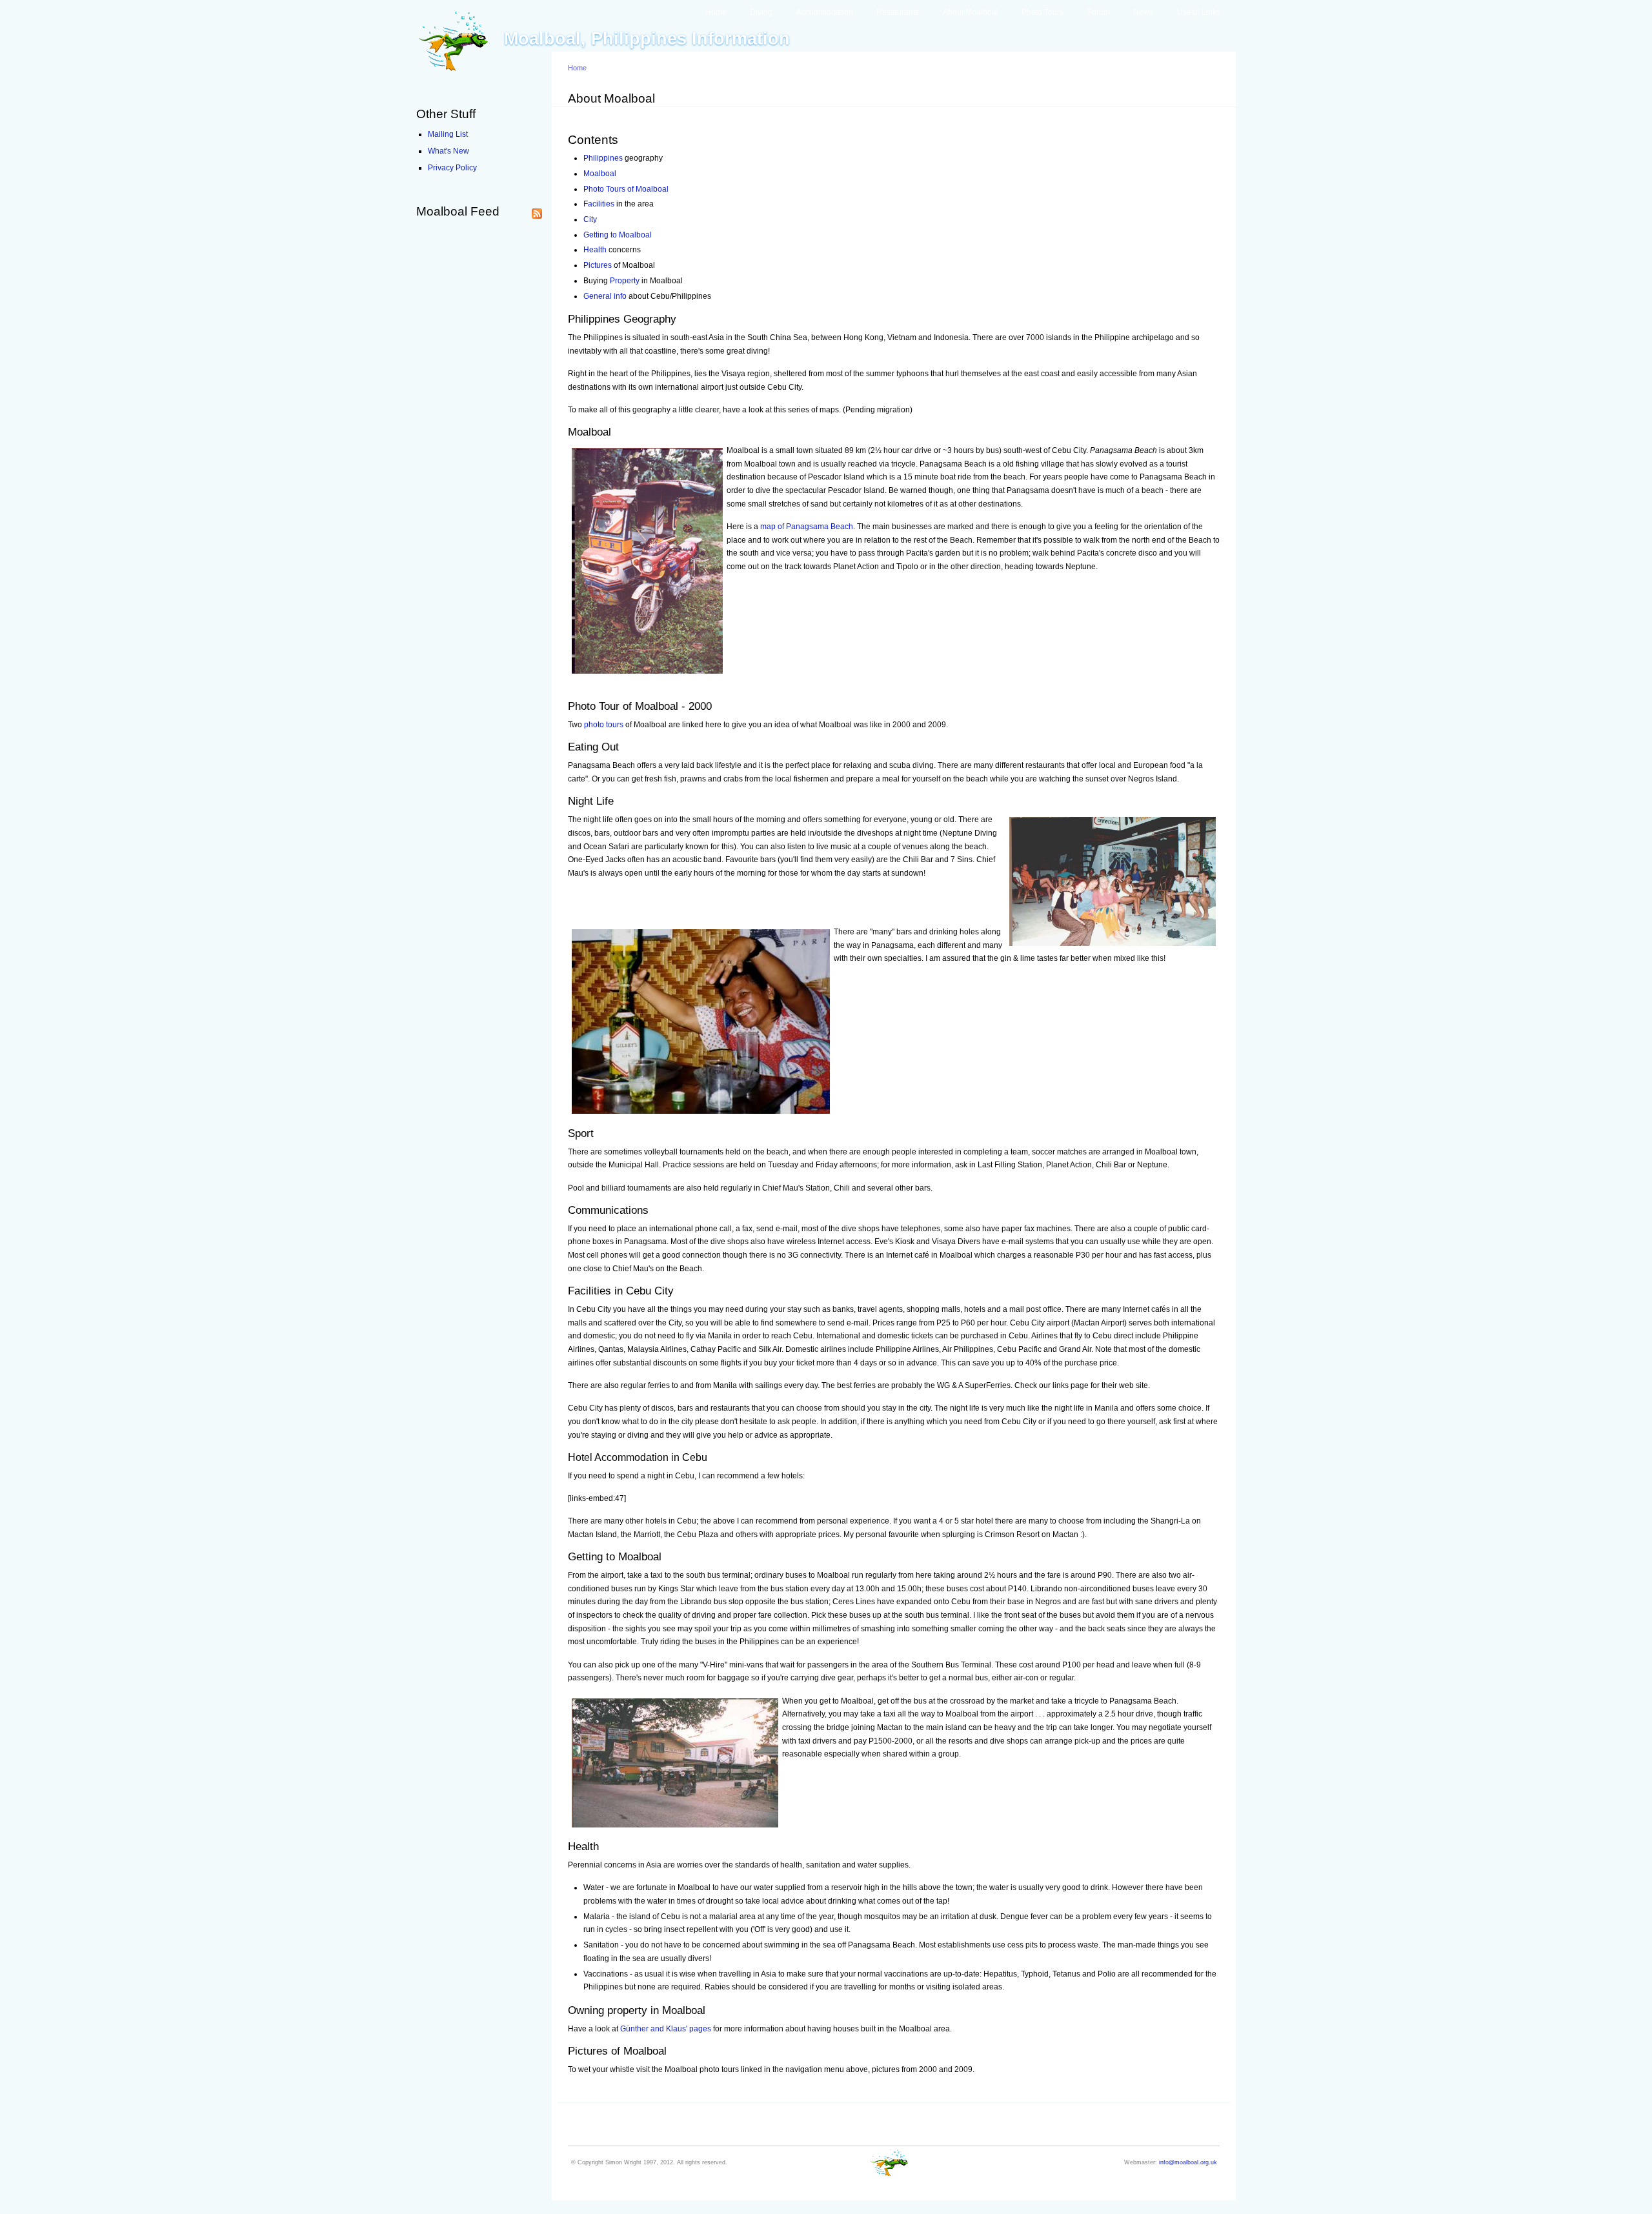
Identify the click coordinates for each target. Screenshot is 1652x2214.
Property (625, 281)
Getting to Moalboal (618, 235)
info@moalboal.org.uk (1188, 2162)
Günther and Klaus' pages (666, 2029)
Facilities (599, 204)
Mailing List (448, 134)
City (590, 219)
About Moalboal (971, 12)
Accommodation (825, 12)
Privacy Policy (452, 168)
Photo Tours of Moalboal (626, 189)
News (1143, 12)
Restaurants (898, 12)
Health (595, 250)
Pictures (598, 265)
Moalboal (600, 174)
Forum (1099, 12)
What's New (448, 151)
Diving (761, 12)
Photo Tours (1043, 12)
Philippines (603, 158)
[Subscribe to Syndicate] (537, 211)
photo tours (604, 725)
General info (605, 296)
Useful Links (1199, 12)
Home (716, 12)
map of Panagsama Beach (807, 527)
